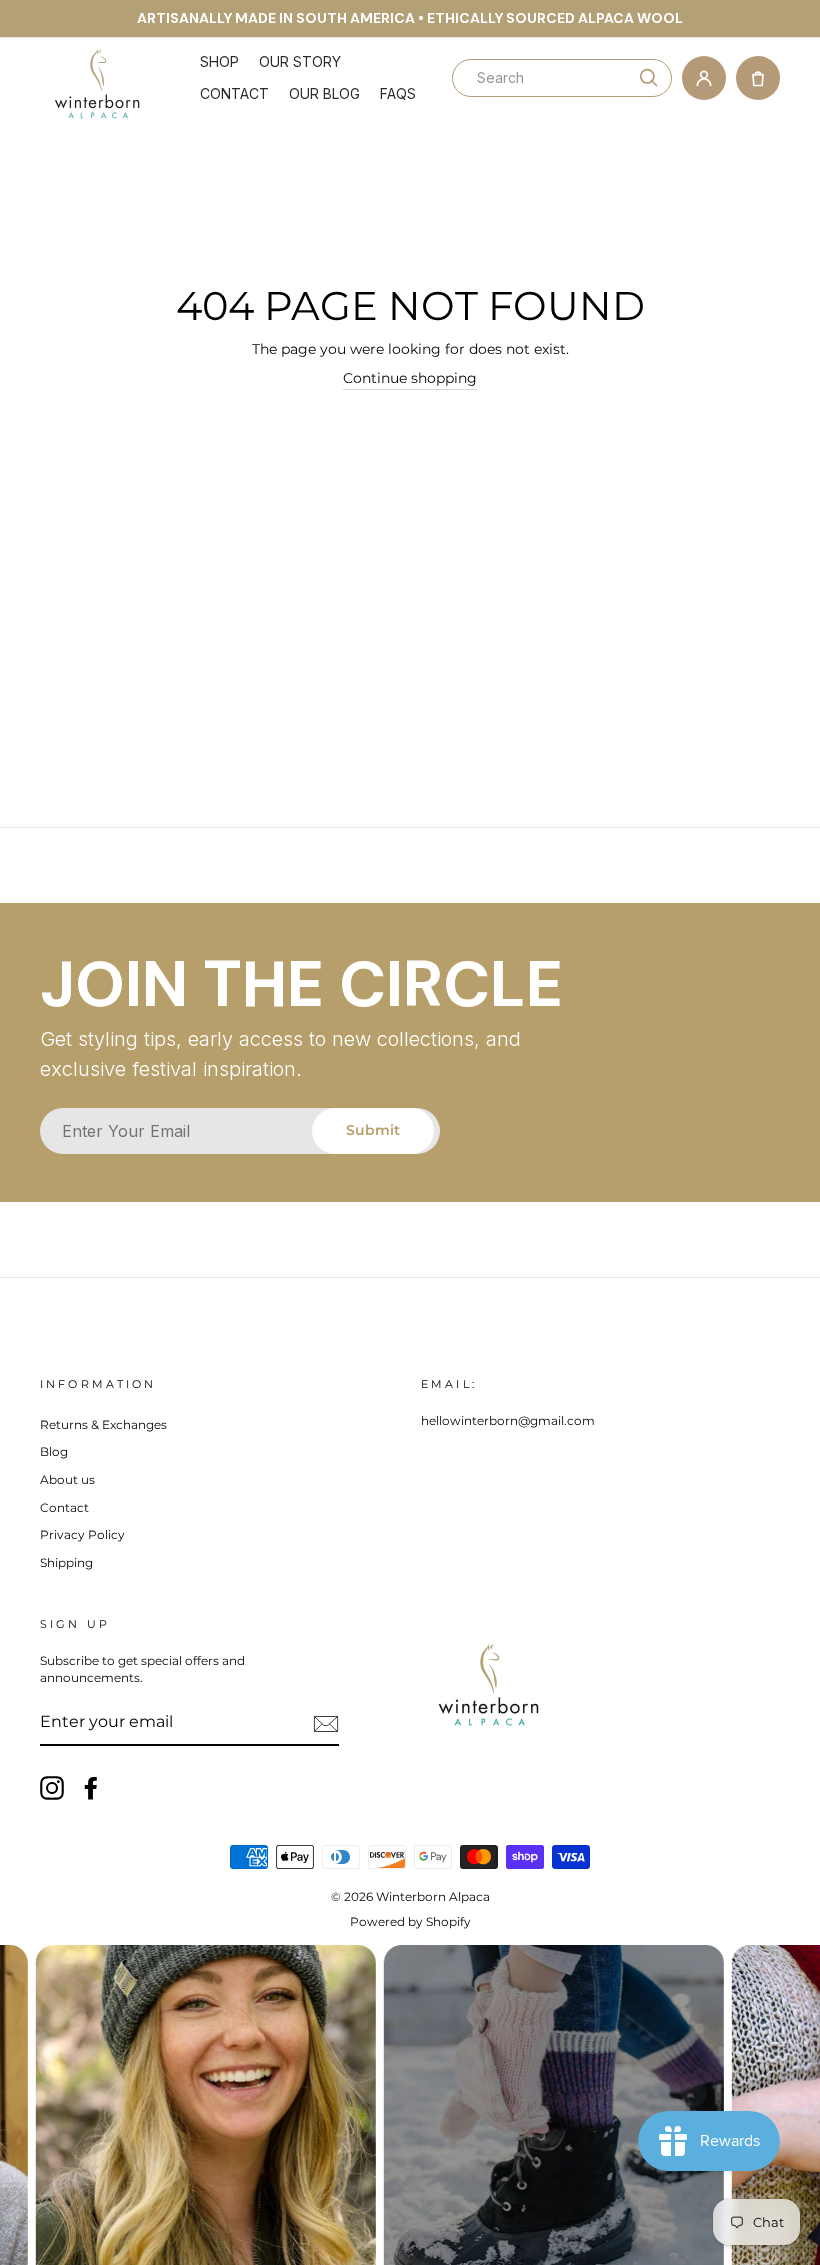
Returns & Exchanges (103, 1424)
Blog (54, 1451)
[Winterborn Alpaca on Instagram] (52, 1788)
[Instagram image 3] (529, 2105)
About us (67, 1479)
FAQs (398, 93)
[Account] (704, 78)
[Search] (649, 78)
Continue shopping (410, 378)
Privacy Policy (82, 1534)
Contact (234, 93)
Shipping (66, 1562)
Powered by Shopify (410, 1921)
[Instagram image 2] (181, 2105)
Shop (219, 61)
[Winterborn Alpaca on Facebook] (91, 1788)
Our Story (300, 61)
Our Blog (324, 93)
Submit (373, 1130)
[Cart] (758, 78)
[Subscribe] (326, 1724)
